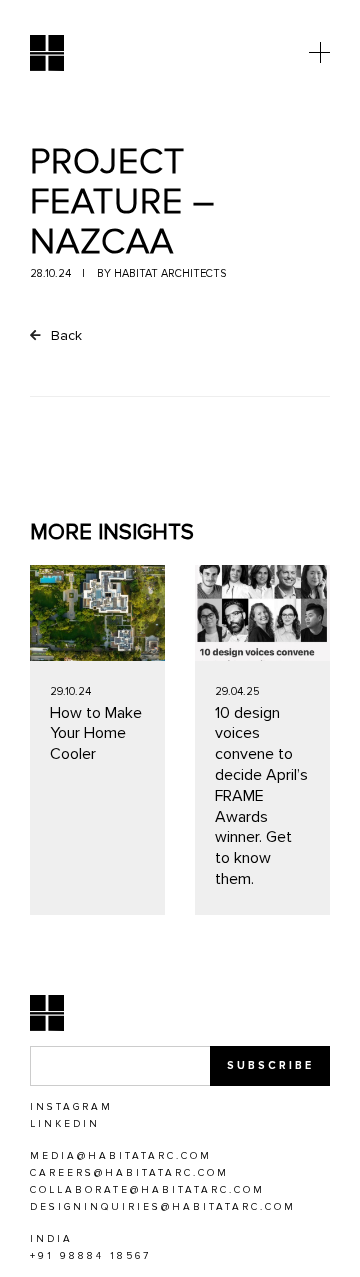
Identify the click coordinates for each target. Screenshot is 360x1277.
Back (64, 335)
